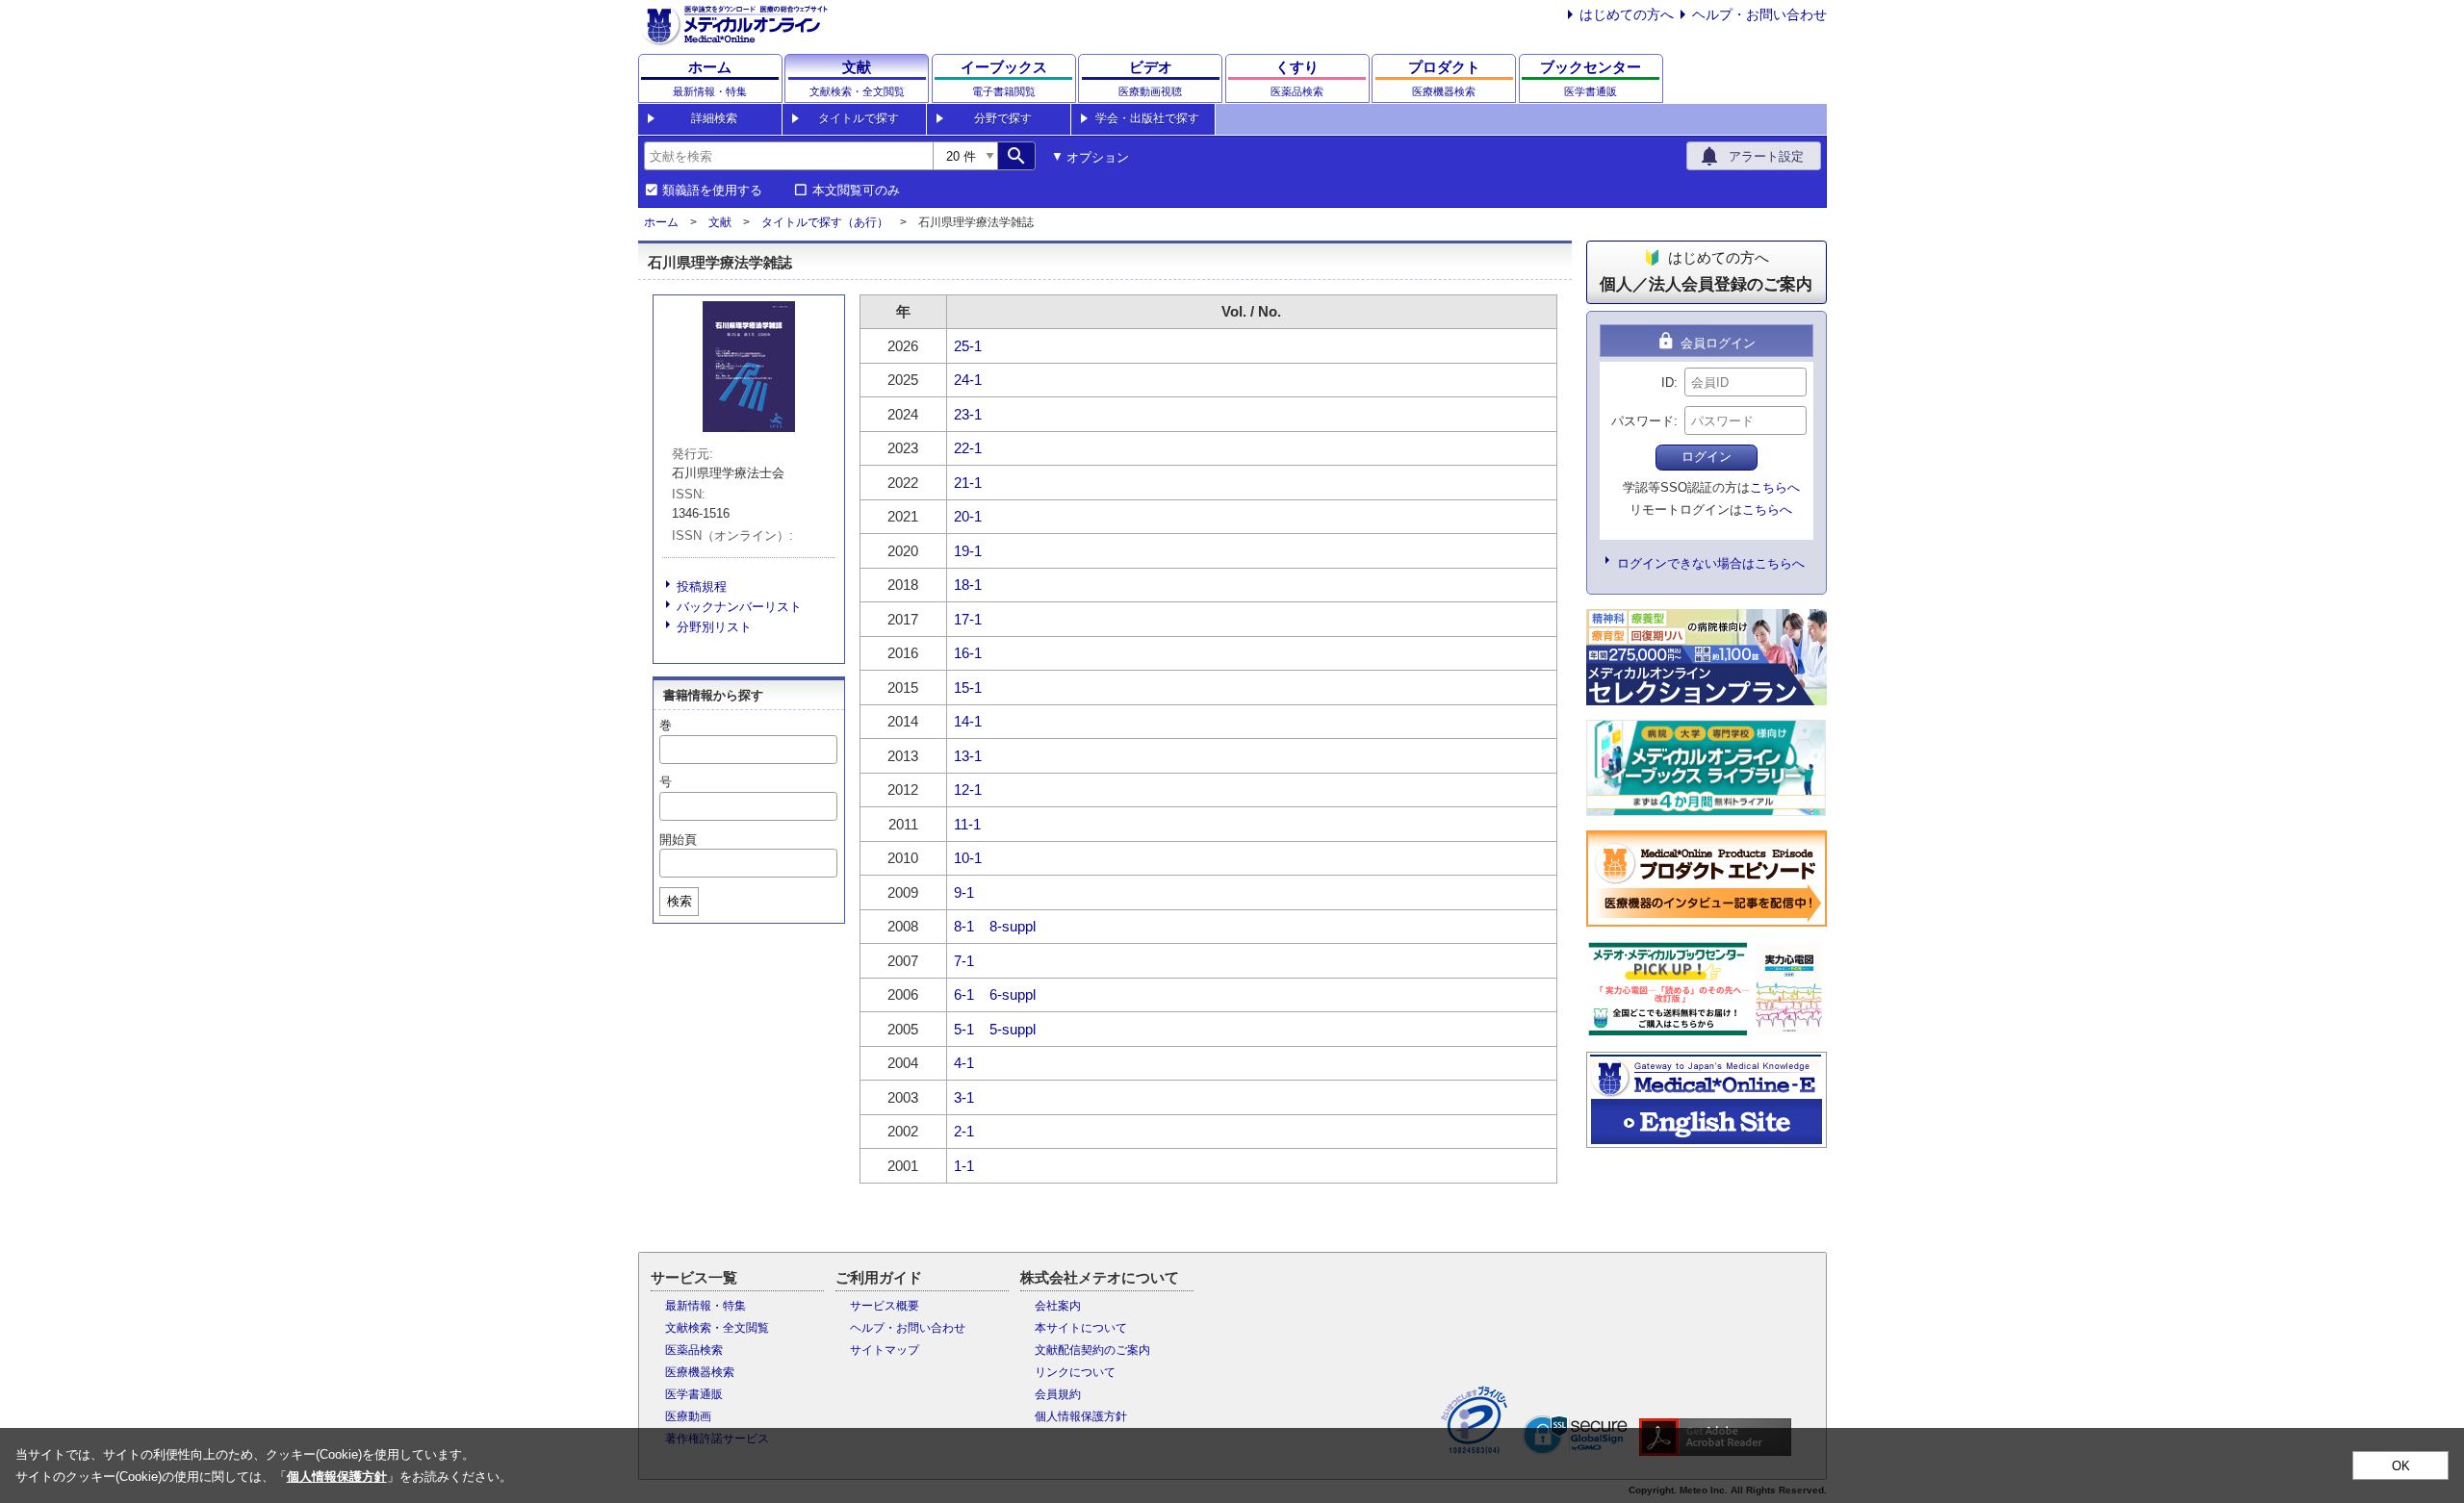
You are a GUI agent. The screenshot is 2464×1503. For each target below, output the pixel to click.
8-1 (964, 926)
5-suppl (1013, 1029)
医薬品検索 (694, 1350)
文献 (720, 222)
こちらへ (1775, 487)
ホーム (661, 222)
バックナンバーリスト (739, 607)
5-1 (964, 1029)
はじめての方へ (1627, 14)
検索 (680, 901)
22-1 (968, 448)
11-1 (967, 824)
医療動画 (688, 1416)
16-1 (968, 653)
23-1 (968, 414)
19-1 (968, 551)
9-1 (964, 892)
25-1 (968, 346)
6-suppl (1013, 994)
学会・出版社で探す (1147, 118)
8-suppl (1013, 926)
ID (1668, 382)
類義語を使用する (712, 191)
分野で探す (1003, 118)
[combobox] (788, 156)
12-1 (968, 790)
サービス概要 (885, 1306)
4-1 (964, 1063)
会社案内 (1058, 1306)
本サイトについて (1081, 1328)
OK (2401, 1466)
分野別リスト (714, 627)
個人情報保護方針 (1081, 1416)
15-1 (968, 688)
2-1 (964, 1131)
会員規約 (1058, 1394)
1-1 (964, 1166)
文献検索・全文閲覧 (717, 1328)
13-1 (968, 756)
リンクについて (1075, 1372)
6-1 (964, 994)
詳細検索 (714, 118)
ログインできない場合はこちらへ (1711, 563)
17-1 (968, 619)
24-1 (968, 380)
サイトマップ (885, 1350)
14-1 (968, 721)
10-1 (968, 858)
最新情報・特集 (706, 1306)
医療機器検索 (700, 1372)
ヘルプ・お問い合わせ (1759, 14)
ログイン (1707, 457)
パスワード (1643, 421)
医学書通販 (694, 1394)
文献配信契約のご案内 (1092, 1350)
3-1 (964, 1097)
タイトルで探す (859, 118)
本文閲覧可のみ (856, 191)
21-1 (968, 483)
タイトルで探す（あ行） (825, 222)
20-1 (968, 516)
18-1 (968, 585)
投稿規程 (702, 586)
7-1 (964, 961)
